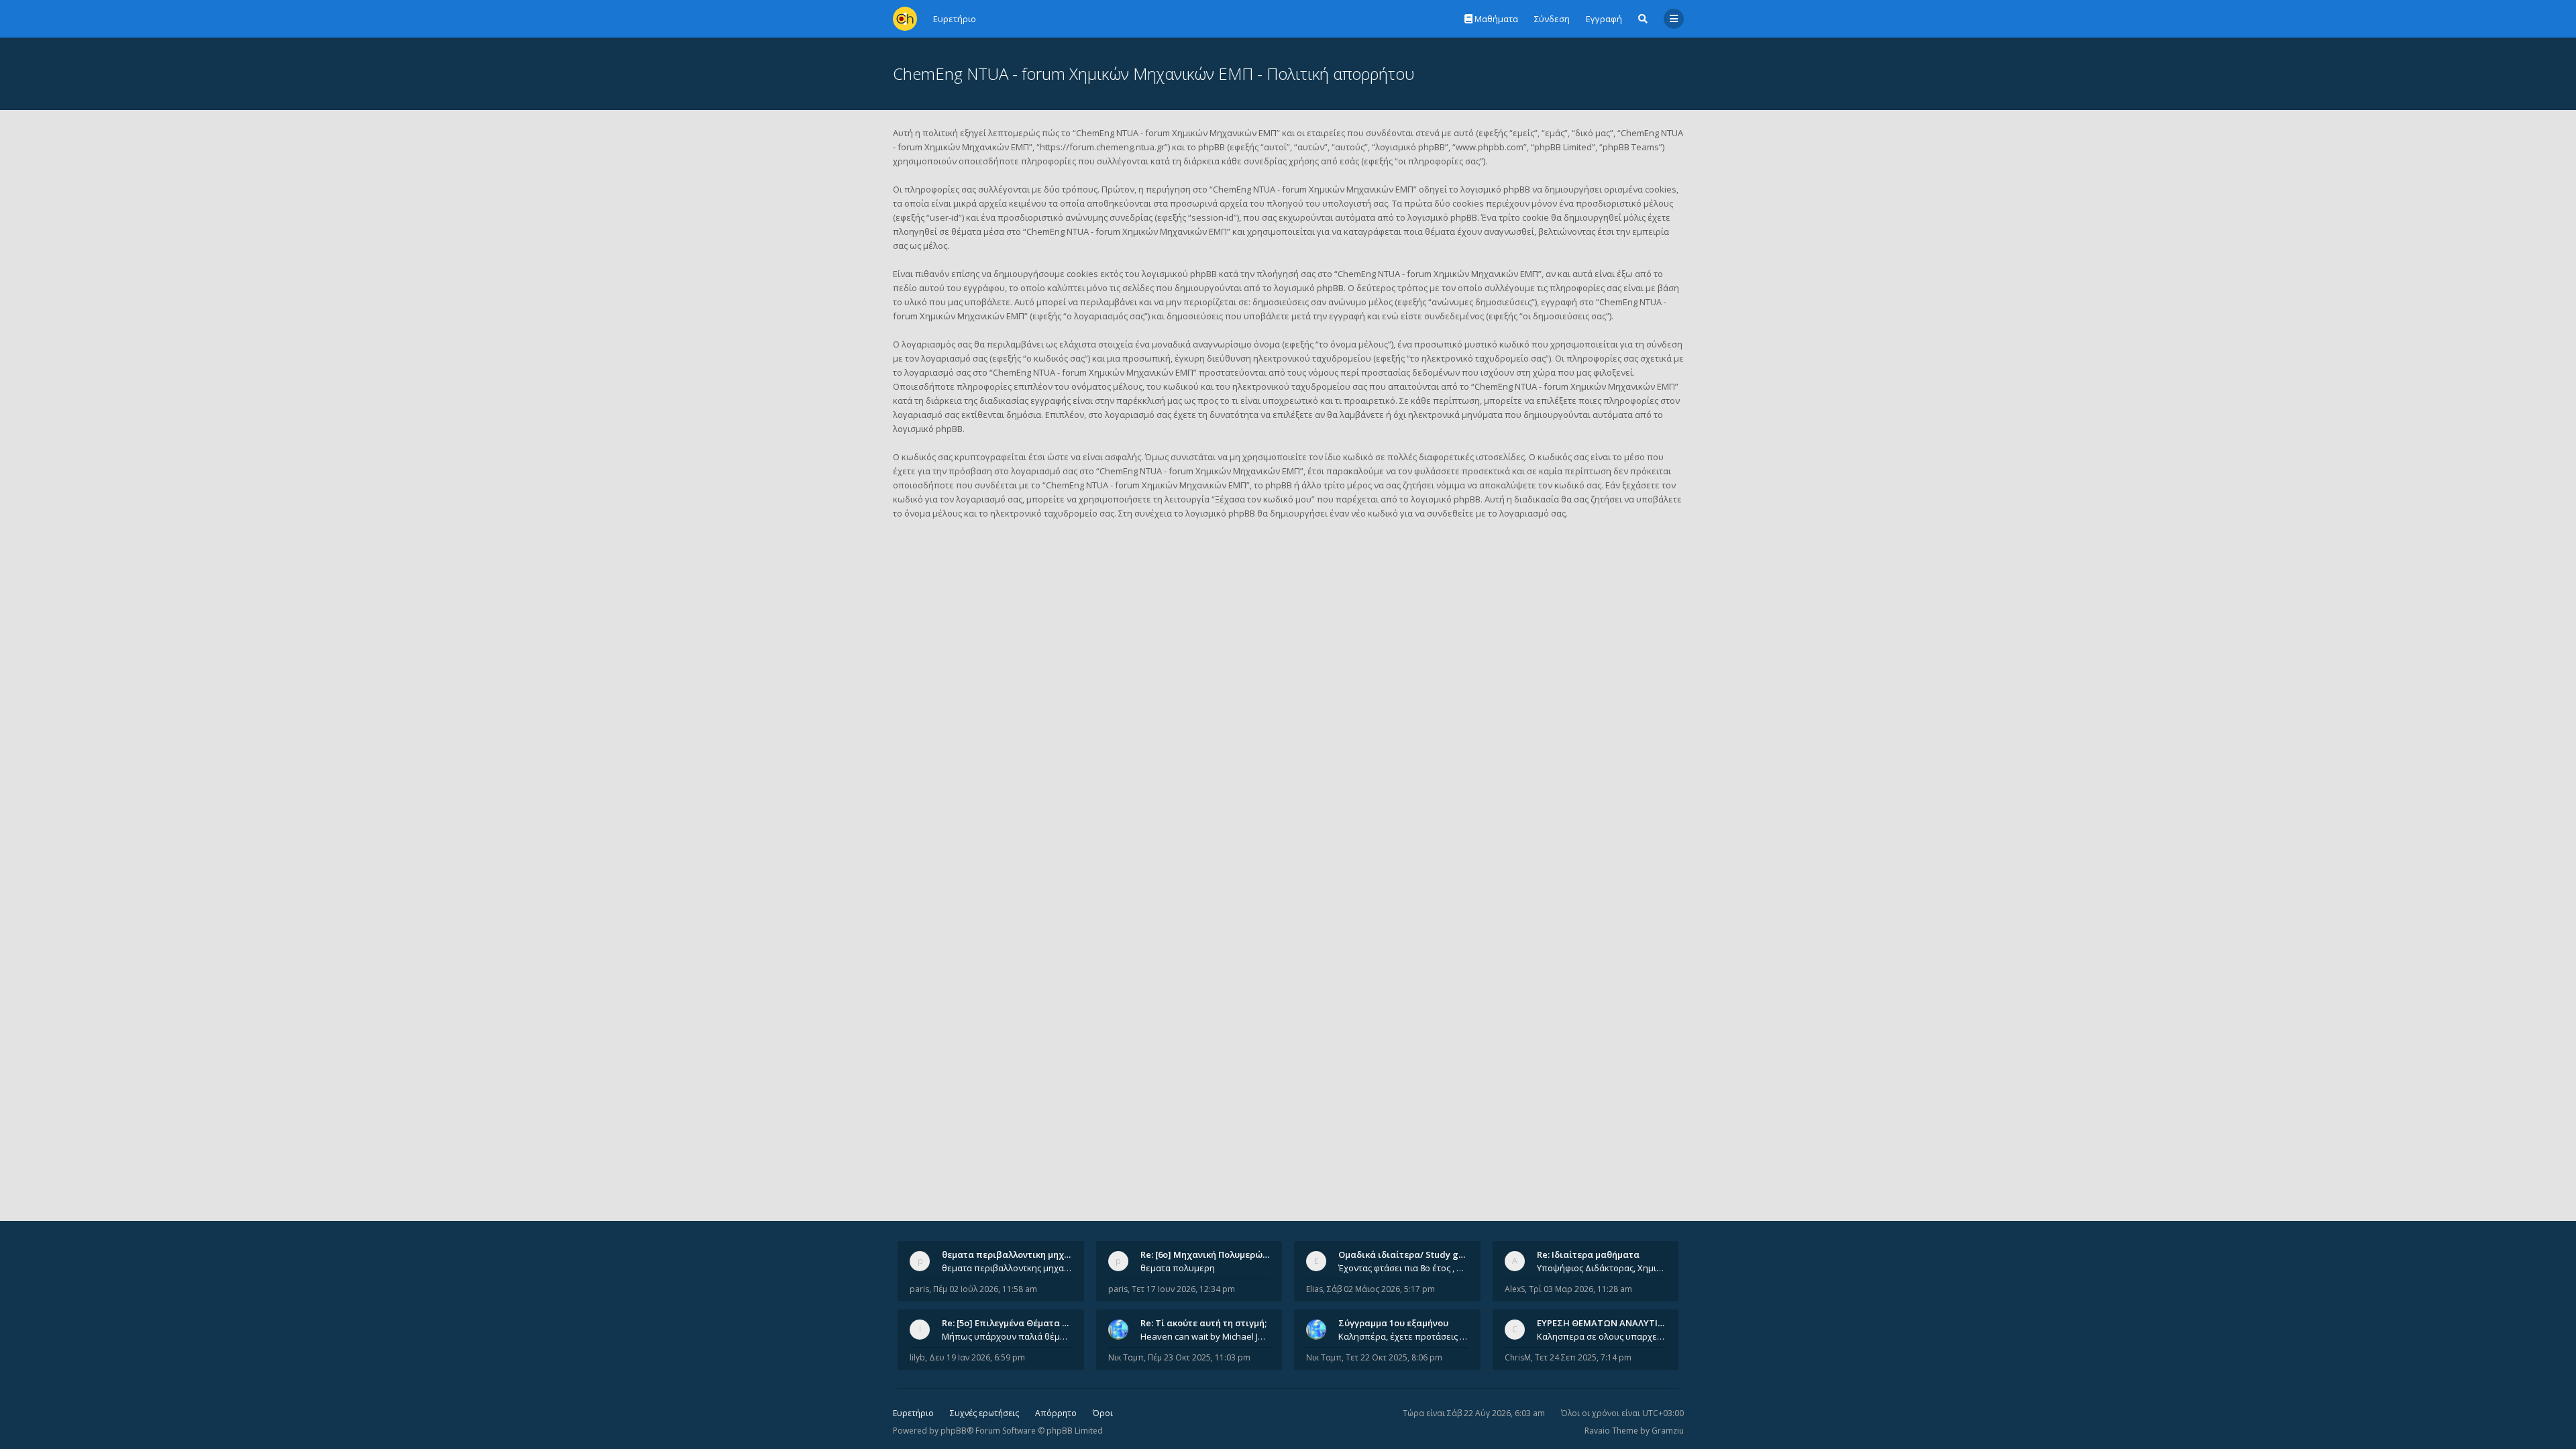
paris (919, 1289)
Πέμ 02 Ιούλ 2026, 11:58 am (985, 1289)
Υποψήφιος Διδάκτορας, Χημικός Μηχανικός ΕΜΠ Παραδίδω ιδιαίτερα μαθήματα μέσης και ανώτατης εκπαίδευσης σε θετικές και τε (1602, 1268)
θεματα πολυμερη (1178, 1268)
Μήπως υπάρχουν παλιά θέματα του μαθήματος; (1007, 1336)
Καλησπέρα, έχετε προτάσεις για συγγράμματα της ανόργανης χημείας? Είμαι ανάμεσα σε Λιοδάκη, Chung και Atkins (1403, 1336)
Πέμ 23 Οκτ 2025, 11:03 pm (1199, 1357)
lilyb (917, 1357)
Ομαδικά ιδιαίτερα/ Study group (1408, 1254)
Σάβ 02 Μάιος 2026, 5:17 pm (1381, 1289)
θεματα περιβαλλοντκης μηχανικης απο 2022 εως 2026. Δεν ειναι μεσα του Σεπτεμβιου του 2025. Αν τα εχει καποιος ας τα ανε (1007, 1268)
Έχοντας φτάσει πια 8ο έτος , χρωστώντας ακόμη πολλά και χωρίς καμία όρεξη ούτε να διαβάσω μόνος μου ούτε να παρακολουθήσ (1403, 1268)
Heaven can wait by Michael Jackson (1205, 1336)
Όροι (1103, 1413)
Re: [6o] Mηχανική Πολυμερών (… (1210, 1254)
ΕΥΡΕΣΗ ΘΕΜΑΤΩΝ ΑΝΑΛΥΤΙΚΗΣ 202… (1618, 1323)
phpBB (954, 1431)
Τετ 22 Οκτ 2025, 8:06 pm (1394, 1357)
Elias (1314, 1289)
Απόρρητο (1056, 1413)
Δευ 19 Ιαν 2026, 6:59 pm (977, 1357)
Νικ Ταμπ (1126, 1357)
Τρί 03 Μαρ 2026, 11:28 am (1580, 1289)
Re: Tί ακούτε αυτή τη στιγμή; (1203, 1323)
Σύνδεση (1552, 19)
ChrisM (1518, 1357)
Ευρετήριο (913, 1413)
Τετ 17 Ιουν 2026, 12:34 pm (1183, 1289)
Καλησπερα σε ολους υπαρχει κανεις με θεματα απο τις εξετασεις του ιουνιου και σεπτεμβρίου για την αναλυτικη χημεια (1602, 1336)
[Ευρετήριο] (905, 19)
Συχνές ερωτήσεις (984, 1413)
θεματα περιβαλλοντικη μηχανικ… (1016, 1254)
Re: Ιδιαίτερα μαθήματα (1588, 1254)
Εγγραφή (1604, 19)
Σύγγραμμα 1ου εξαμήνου (1393, 1323)
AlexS (1515, 1289)
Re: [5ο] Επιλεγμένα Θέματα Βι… (1010, 1323)
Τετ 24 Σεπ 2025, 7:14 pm (1583, 1357)
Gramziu (1668, 1431)
